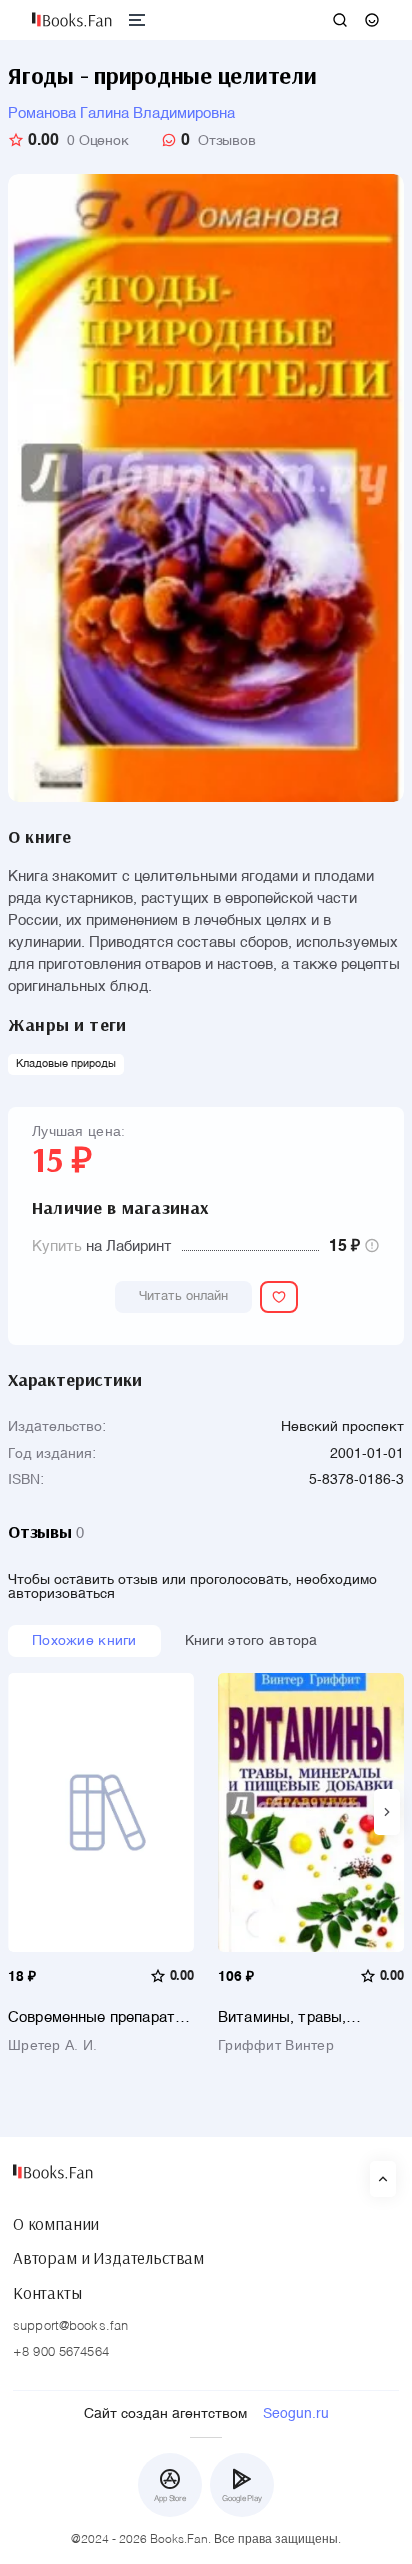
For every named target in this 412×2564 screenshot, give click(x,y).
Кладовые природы (66, 1064)
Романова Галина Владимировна (121, 113)
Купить (57, 1246)
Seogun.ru (296, 2414)
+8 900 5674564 (61, 2352)
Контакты (47, 2293)
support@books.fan (70, 2326)
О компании (56, 2224)
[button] (387, 1812)
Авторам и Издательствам (108, 2258)
